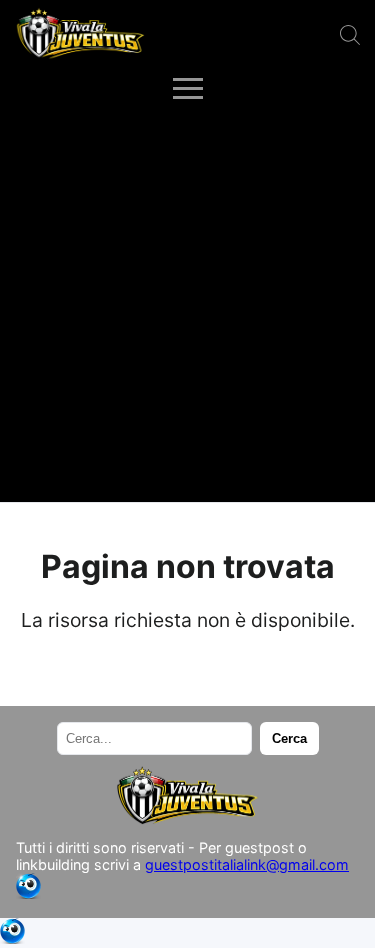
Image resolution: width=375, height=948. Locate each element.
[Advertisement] (187, 304)
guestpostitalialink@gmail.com (247, 864)
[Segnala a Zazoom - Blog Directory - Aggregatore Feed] (28, 893)
